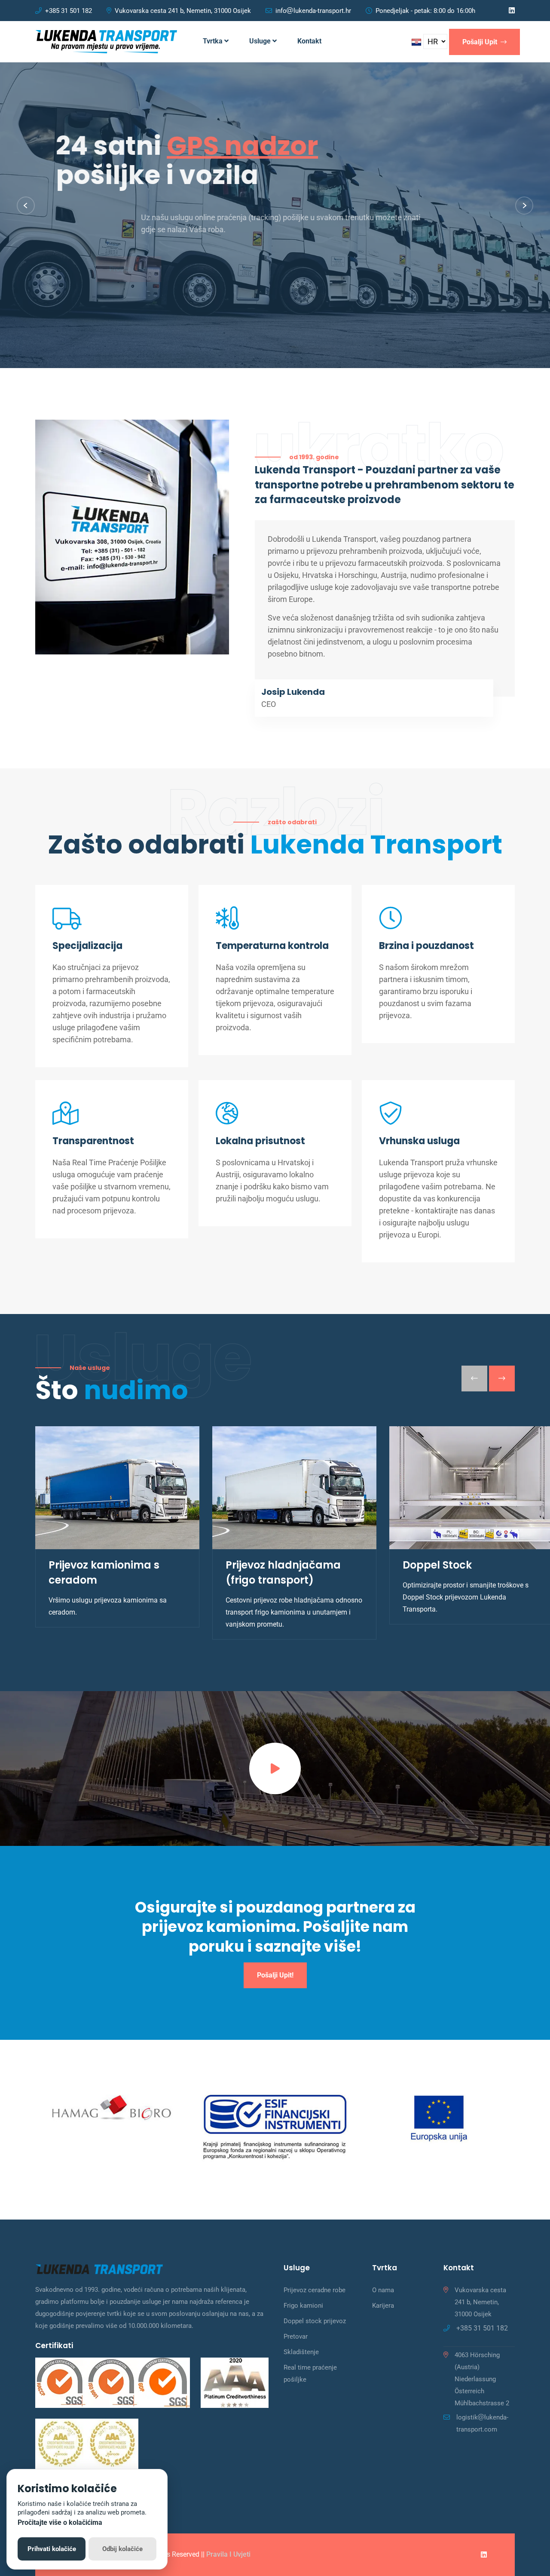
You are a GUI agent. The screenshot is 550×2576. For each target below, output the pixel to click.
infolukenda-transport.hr (313, 11)
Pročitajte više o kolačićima (60, 2522)
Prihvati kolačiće (52, 2549)
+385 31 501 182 (69, 11)
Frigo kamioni (303, 2306)
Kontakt (309, 41)
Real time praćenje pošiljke (310, 2373)
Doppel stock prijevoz (315, 2321)
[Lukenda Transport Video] (275, 1769)
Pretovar (296, 2337)
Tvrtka (214, 41)
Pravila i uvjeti (228, 2554)
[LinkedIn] (512, 11)
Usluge (261, 41)
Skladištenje (301, 2352)
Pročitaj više (68, 269)
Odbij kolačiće (122, 2549)
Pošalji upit (481, 42)
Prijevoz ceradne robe (315, 2290)
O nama (383, 2290)
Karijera (383, 2306)
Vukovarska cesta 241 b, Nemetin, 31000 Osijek (183, 11)
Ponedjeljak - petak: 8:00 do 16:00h (425, 11)
